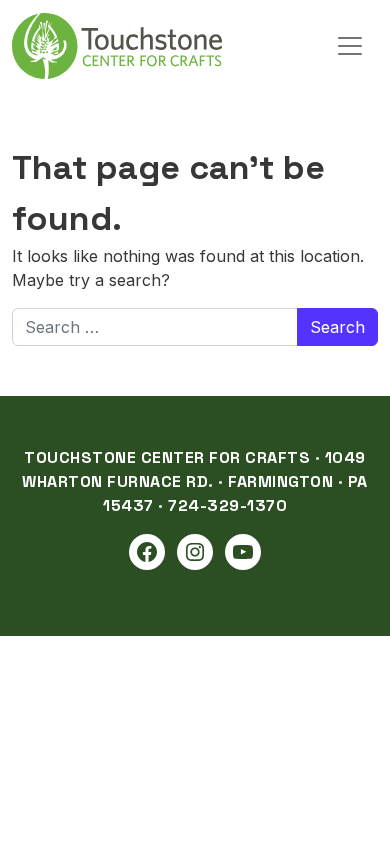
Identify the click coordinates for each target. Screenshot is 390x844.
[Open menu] (350, 46)
